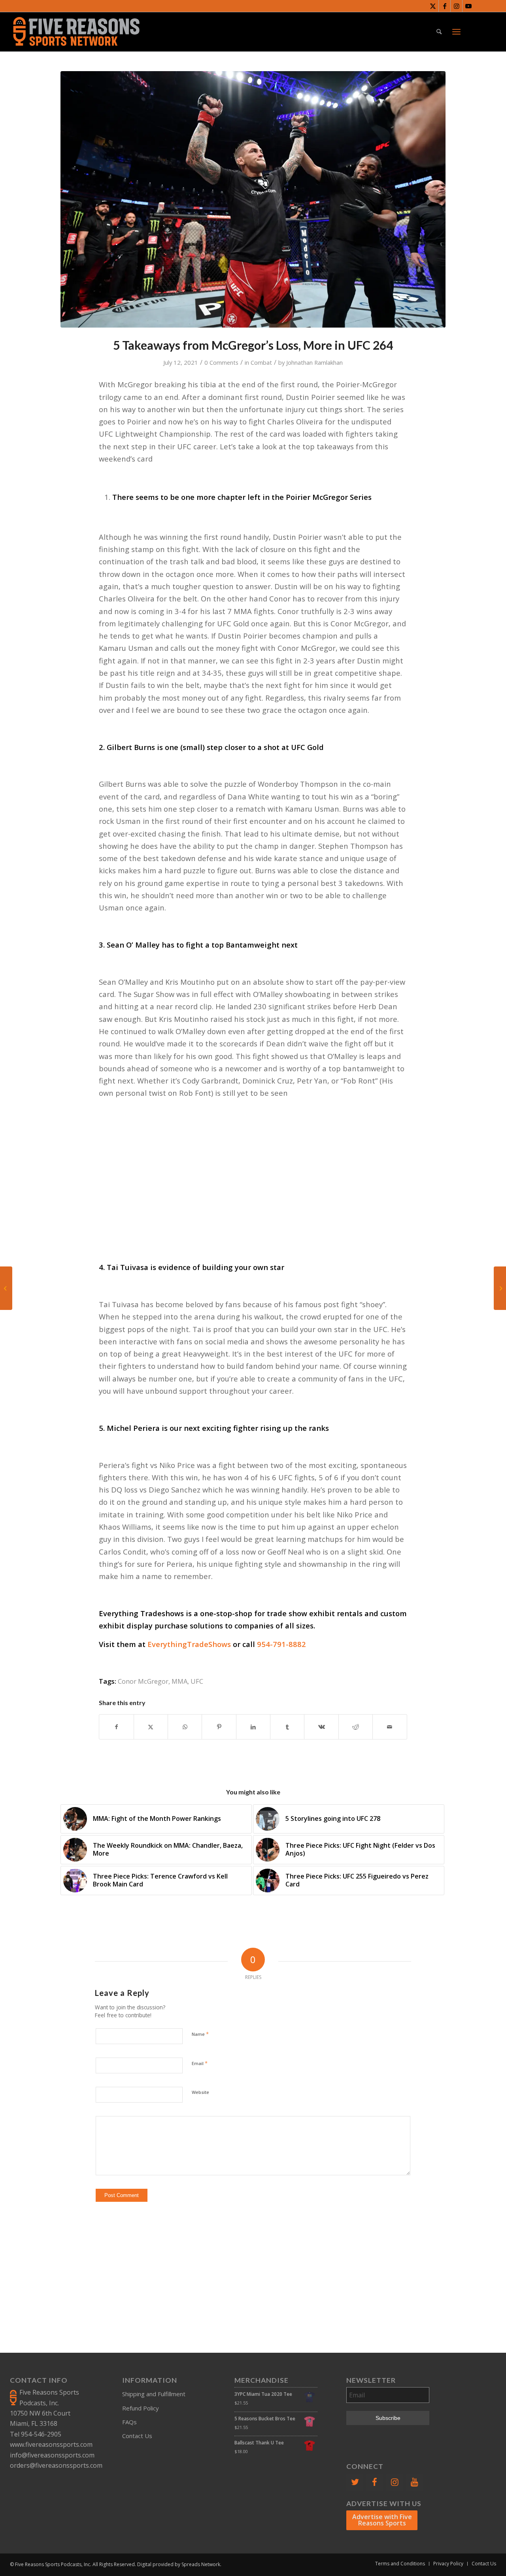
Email (200, 2063)
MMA (179, 1681)
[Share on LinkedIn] (253, 1727)
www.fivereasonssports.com (51, 2444)
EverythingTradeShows (189, 1644)
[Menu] (456, 32)
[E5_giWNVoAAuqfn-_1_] (253, 199)
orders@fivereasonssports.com (56, 2465)
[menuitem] (439, 32)
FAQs (129, 2422)
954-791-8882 (281, 1644)
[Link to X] (433, 6)
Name (200, 2034)
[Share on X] (151, 1727)
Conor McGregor (143, 1681)
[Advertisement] (253, 1179)
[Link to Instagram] (456, 6)
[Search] (439, 32)
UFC (197, 1681)
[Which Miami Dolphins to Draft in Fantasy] (6, 1288)
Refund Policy (141, 2408)
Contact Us (137, 2436)
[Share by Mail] (390, 1727)
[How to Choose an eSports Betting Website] (500, 1288)
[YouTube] (415, 2482)
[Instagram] (395, 2482)
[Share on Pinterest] (219, 1727)
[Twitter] (355, 2482)
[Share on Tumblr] (287, 1727)
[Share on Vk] (321, 1727)
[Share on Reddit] (356, 1727)
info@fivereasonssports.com (52, 2455)
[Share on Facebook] (116, 1727)
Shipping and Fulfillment (154, 2394)
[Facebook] (375, 2482)
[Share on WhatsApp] (185, 1727)
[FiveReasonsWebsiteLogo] (76, 32)
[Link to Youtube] (468, 6)
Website (200, 2092)
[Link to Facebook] (445, 6)
